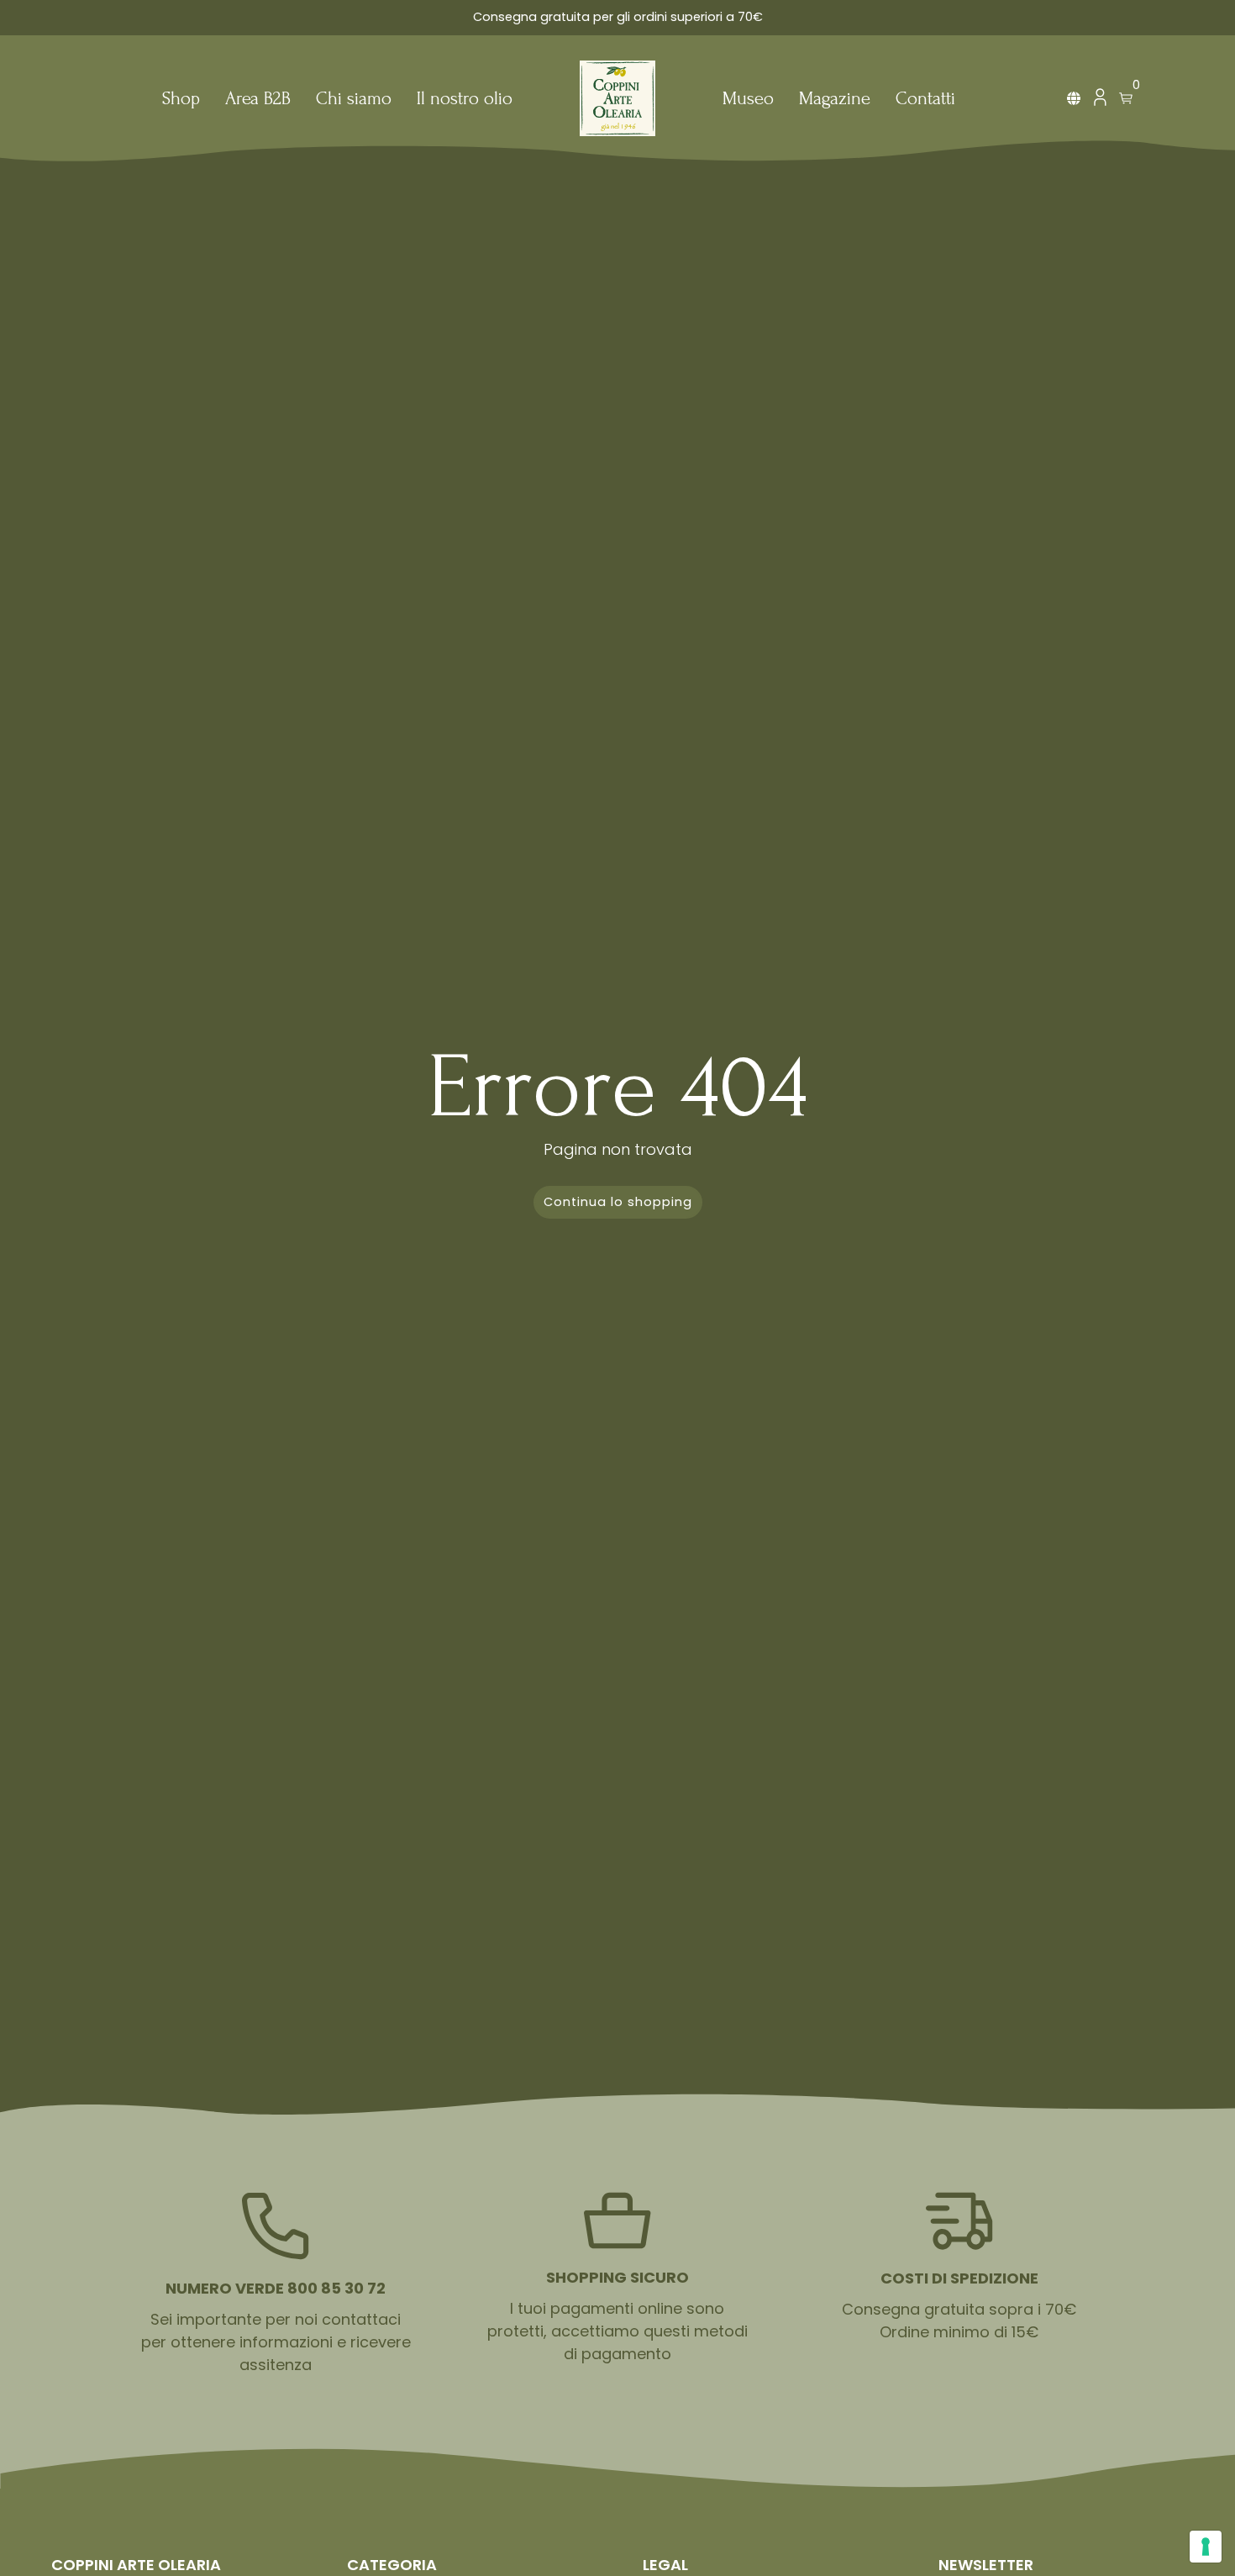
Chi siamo (354, 100)
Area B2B (258, 100)
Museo (748, 100)
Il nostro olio (465, 100)
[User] (1100, 101)
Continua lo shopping (618, 1202)
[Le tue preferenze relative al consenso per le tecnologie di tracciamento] (1206, 2547)
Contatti (925, 100)
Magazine (835, 100)
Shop (181, 100)
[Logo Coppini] (617, 98)
